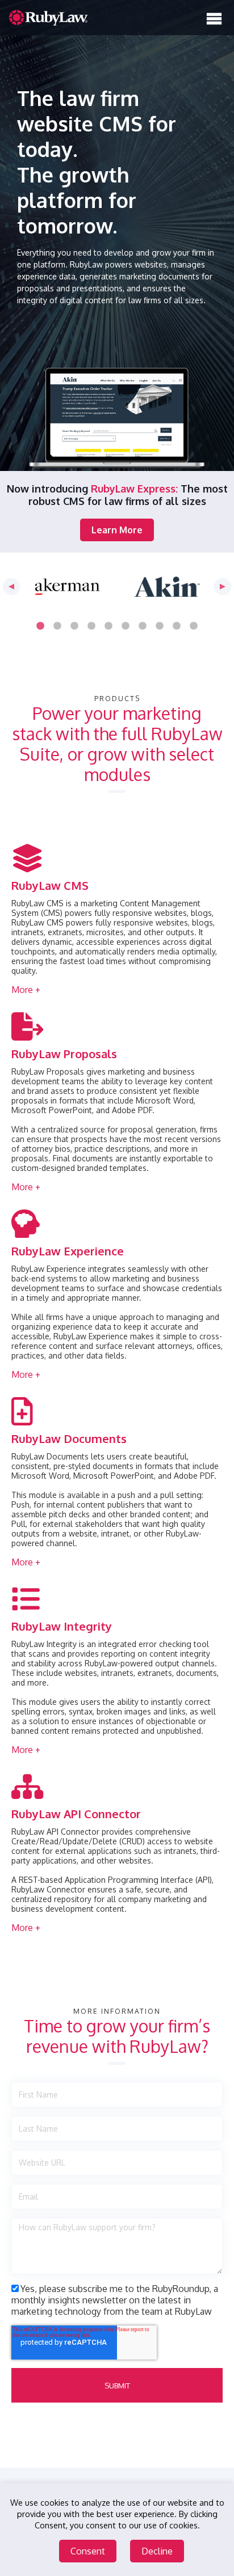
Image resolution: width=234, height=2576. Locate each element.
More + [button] (26, 990)
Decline (157, 2551)
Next (223, 587)
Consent (88, 2551)
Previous (11, 587)
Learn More (117, 530)
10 (194, 626)
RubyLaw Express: (134, 489)
